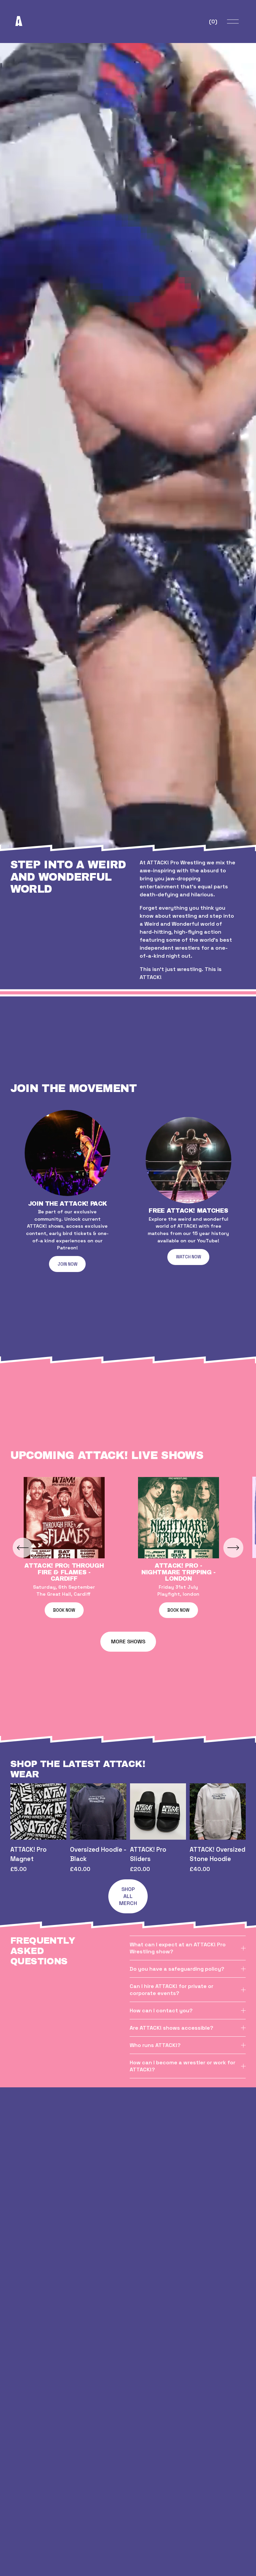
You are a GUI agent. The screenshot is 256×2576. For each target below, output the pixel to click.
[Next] (233, 1548)
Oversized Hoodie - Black (98, 1854)
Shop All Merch (128, 1896)
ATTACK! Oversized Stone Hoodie (217, 1854)
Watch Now (188, 1257)
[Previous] (23, 1548)
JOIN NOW (67, 1264)
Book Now (64, 1610)
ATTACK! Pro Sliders (148, 1854)
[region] (128, 1191)
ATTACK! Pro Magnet (28, 1854)
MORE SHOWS (128, 1641)
